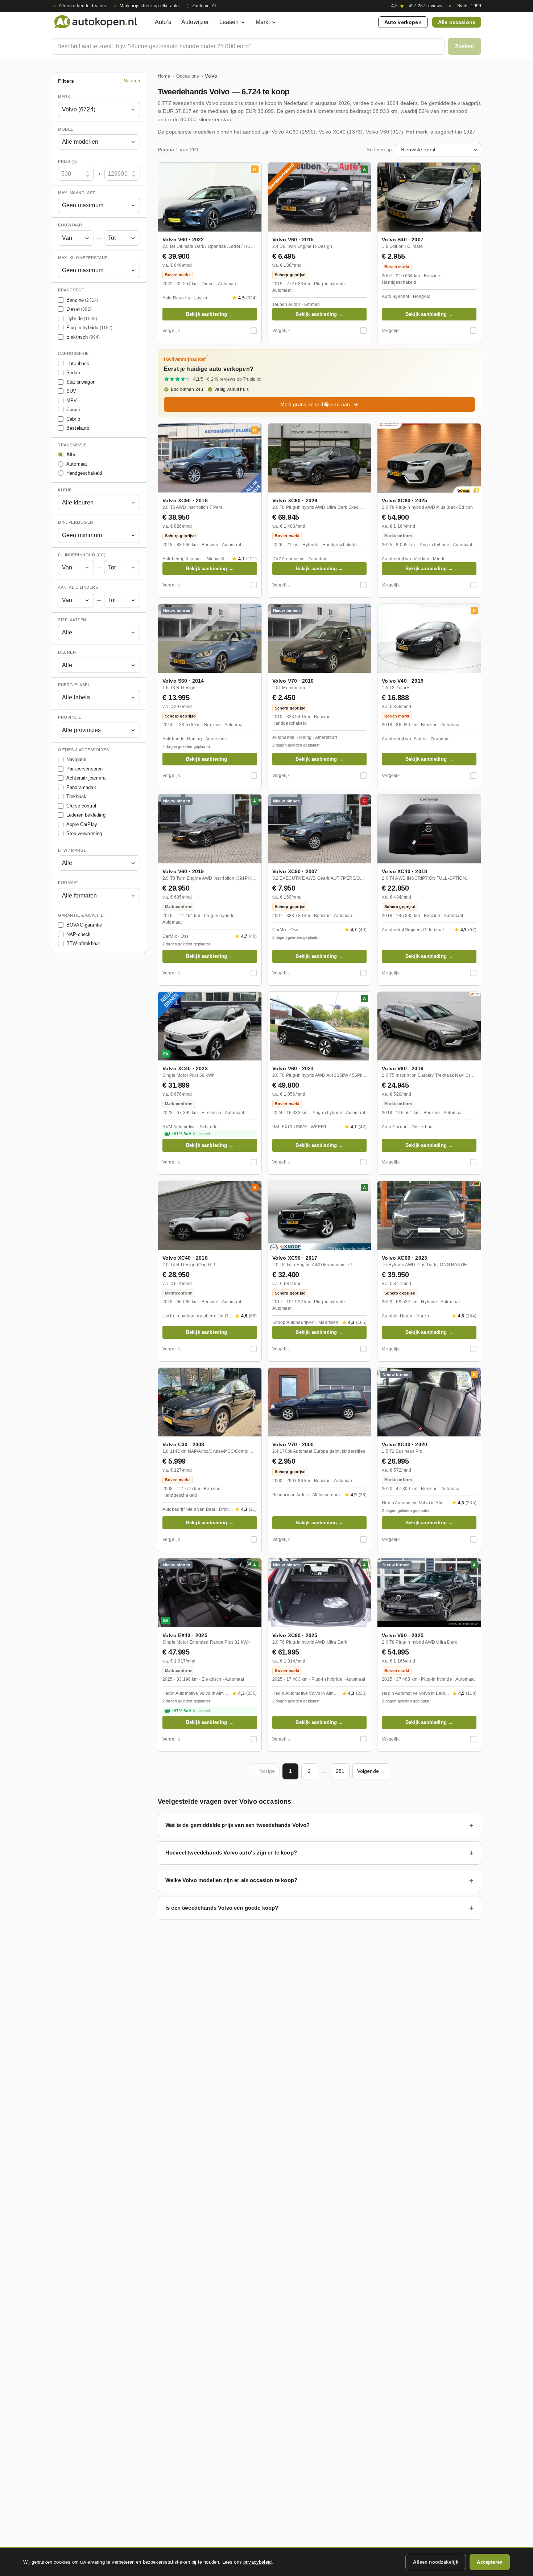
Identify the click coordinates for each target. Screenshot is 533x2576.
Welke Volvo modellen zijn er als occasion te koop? (231, 1880)
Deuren (67, 652)
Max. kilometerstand (83, 258)
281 (340, 1771)
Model (66, 129)
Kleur (65, 490)
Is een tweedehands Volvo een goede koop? (222, 1908)
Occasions (188, 76)
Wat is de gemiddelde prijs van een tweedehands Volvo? (237, 1825)
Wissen (132, 81)
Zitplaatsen (72, 620)
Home (164, 76)
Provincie (70, 717)
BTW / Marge (72, 850)
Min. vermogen (76, 522)
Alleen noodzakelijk (436, 2562)
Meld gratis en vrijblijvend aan (315, 404)
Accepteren (490, 2562)
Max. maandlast (77, 193)
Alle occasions (457, 22)
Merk (64, 97)
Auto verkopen (403, 22)
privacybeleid (257, 2562)
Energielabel (74, 685)
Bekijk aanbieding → (210, 314)
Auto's (163, 22)
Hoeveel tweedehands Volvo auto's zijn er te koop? (231, 1853)
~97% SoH (191, 1711)
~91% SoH (191, 1134)
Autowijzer (195, 22)
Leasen (229, 22)
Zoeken (464, 46)
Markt (263, 22)
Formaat (68, 883)
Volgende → (371, 1771)
